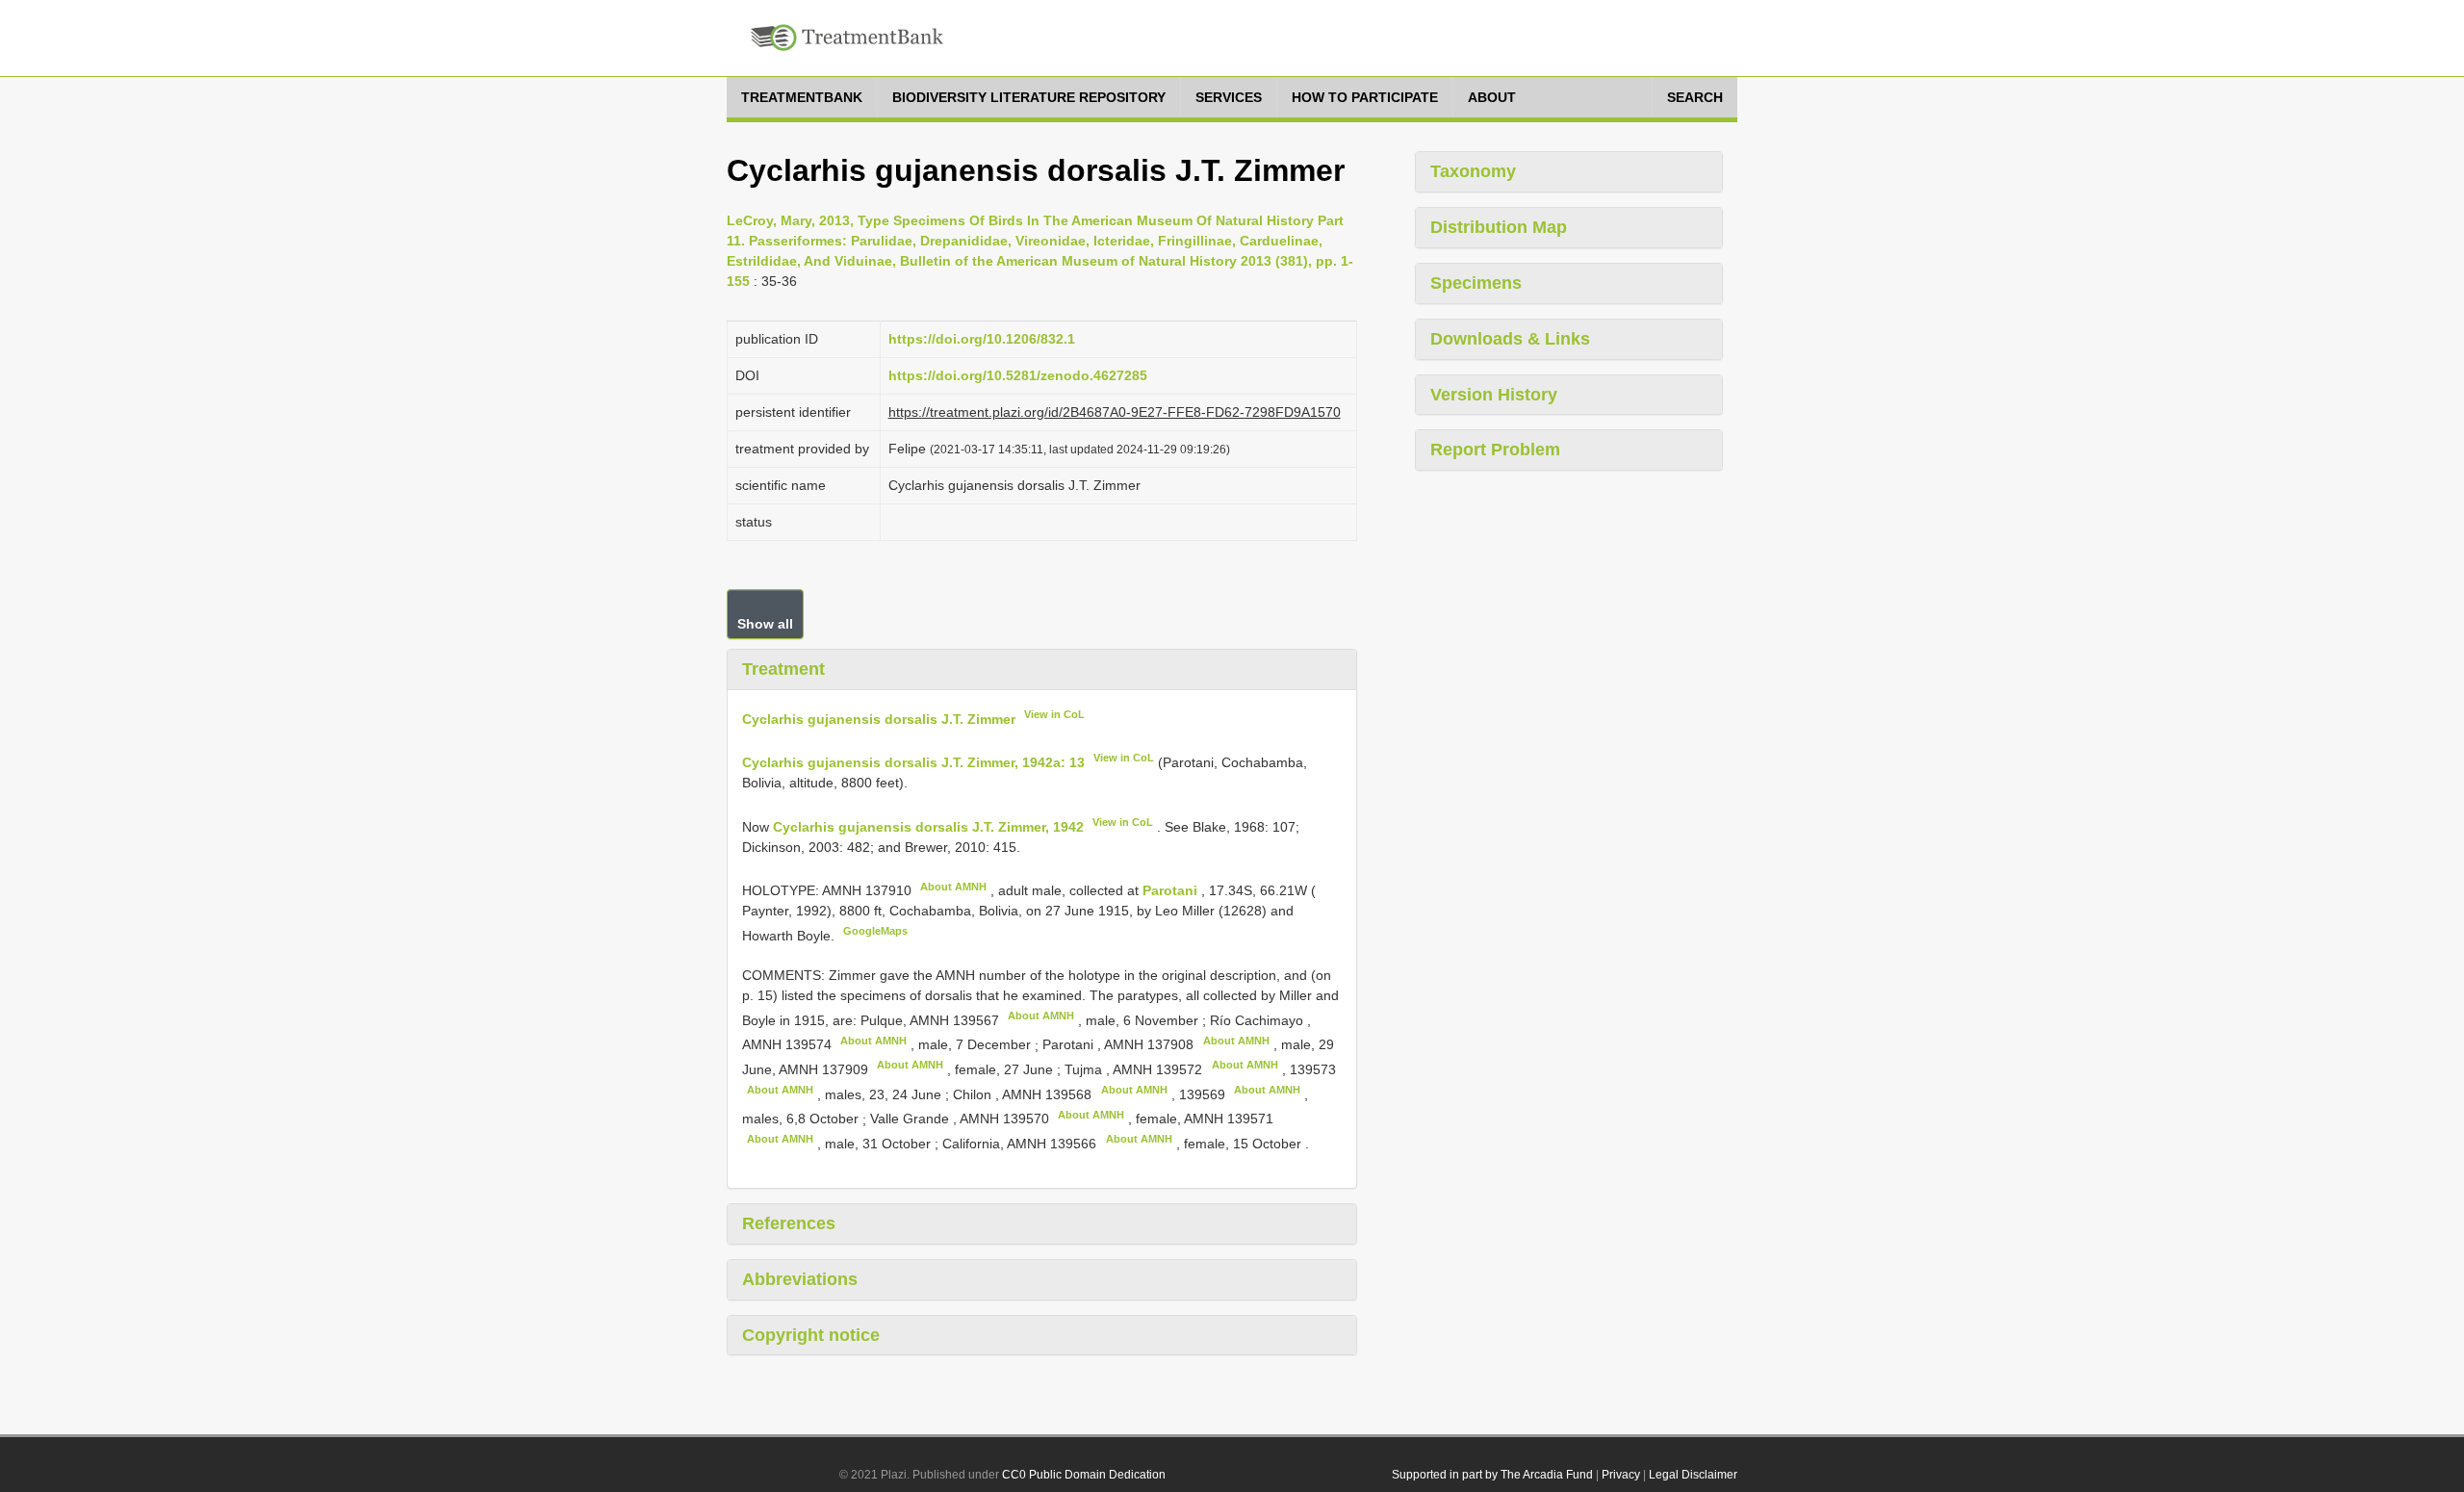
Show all (765, 624)
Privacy (1621, 1475)
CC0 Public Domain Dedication (1084, 1475)
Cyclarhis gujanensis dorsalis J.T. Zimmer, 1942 (928, 827)
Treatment (783, 669)
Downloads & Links (1510, 339)
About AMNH (953, 887)
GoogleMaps (875, 931)
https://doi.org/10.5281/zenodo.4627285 (1018, 375)
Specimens (1476, 283)
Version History (1494, 395)
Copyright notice (811, 1335)
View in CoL (1054, 714)
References (789, 1223)
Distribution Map (1499, 227)
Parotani (1172, 890)
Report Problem (1495, 450)
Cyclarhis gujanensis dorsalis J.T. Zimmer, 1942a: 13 (913, 762)
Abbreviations (800, 1279)
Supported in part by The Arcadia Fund (1492, 1475)
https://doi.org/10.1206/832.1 (982, 339)
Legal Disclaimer (1693, 1475)
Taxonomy (1473, 171)
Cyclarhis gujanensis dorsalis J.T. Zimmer (879, 718)
